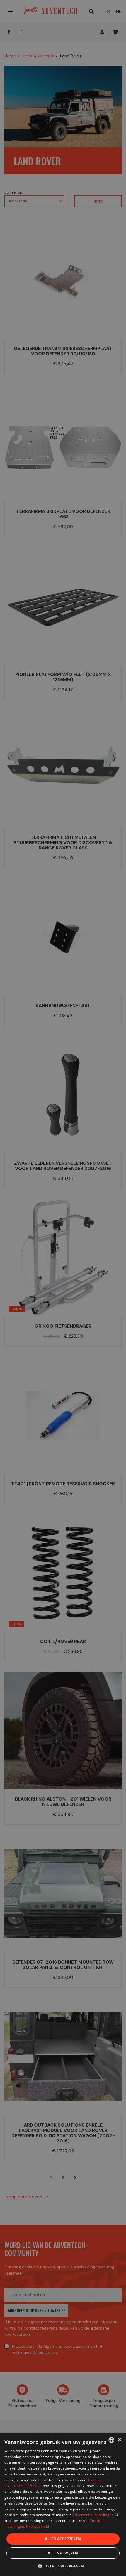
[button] (63, 2566)
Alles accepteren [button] (63, 2539)
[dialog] (63, 2504)
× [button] (119, 2440)
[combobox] (111, 2440)
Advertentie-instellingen (93, 2515)
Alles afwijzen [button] (63, 2553)
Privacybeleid (38, 2526)
